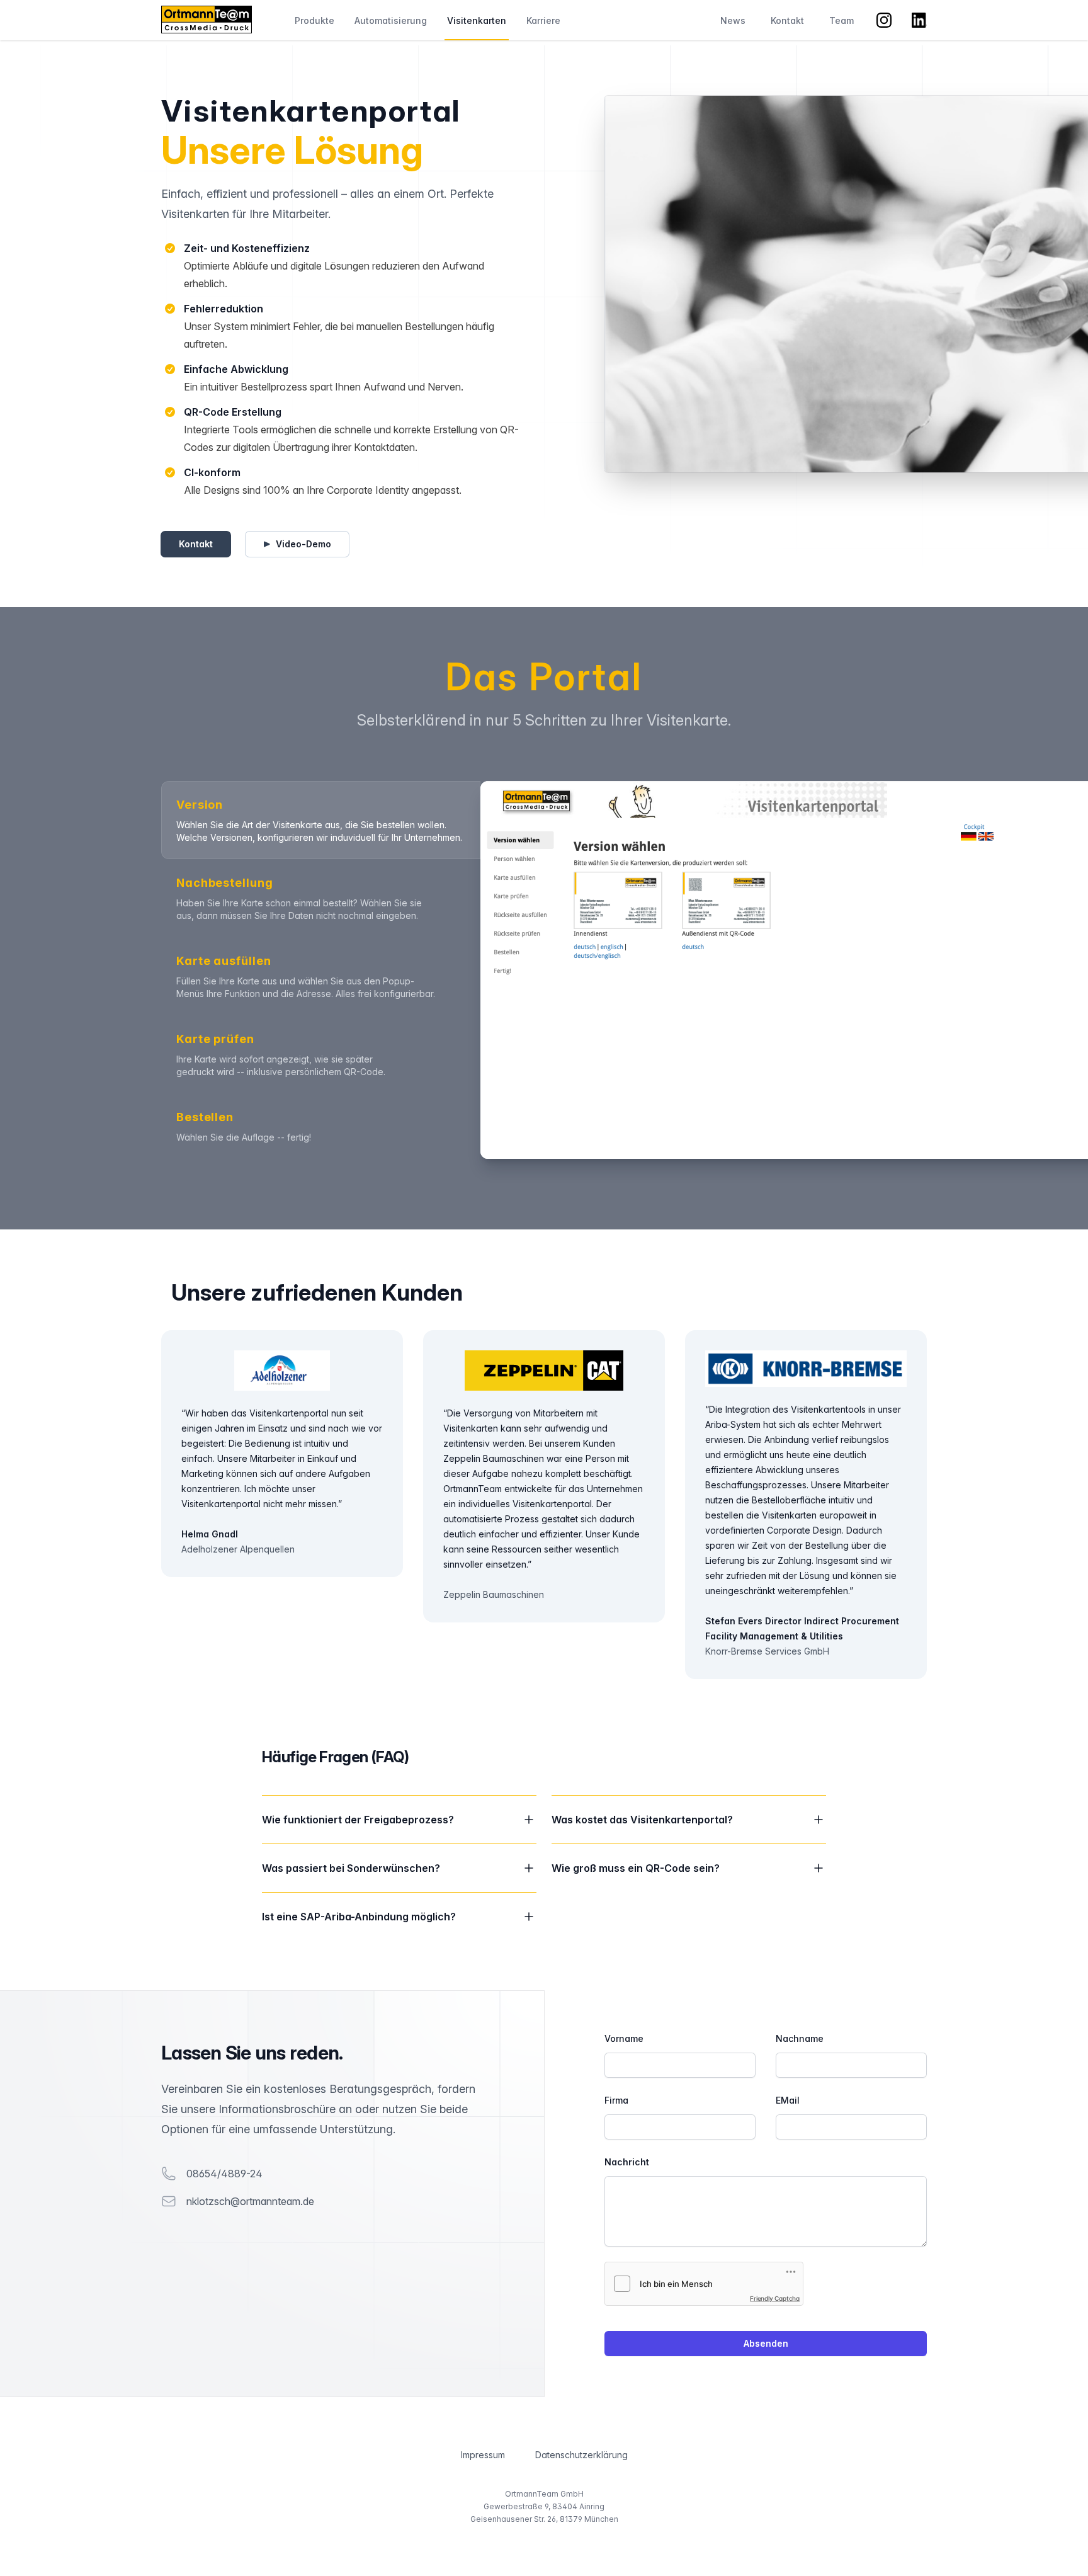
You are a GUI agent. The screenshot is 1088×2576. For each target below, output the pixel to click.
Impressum (483, 2455)
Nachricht (627, 2162)
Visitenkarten (477, 20)
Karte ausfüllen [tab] (224, 961)
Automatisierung (391, 20)
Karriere (543, 20)
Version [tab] (200, 805)
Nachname (800, 2038)
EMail (788, 2100)
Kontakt (787, 20)
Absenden (766, 2343)
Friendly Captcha (775, 2298)
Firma (616, 2100)
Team (841, 20)
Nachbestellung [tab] (225, 883)
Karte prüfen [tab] (215, 1039)
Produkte (314, 20)
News (733, 20)
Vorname (624, 2038)
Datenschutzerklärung (581, 2455)
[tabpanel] (704, 970)
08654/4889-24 (224, 2174)
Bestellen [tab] (205, 1117)
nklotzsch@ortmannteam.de (250, 2201)
